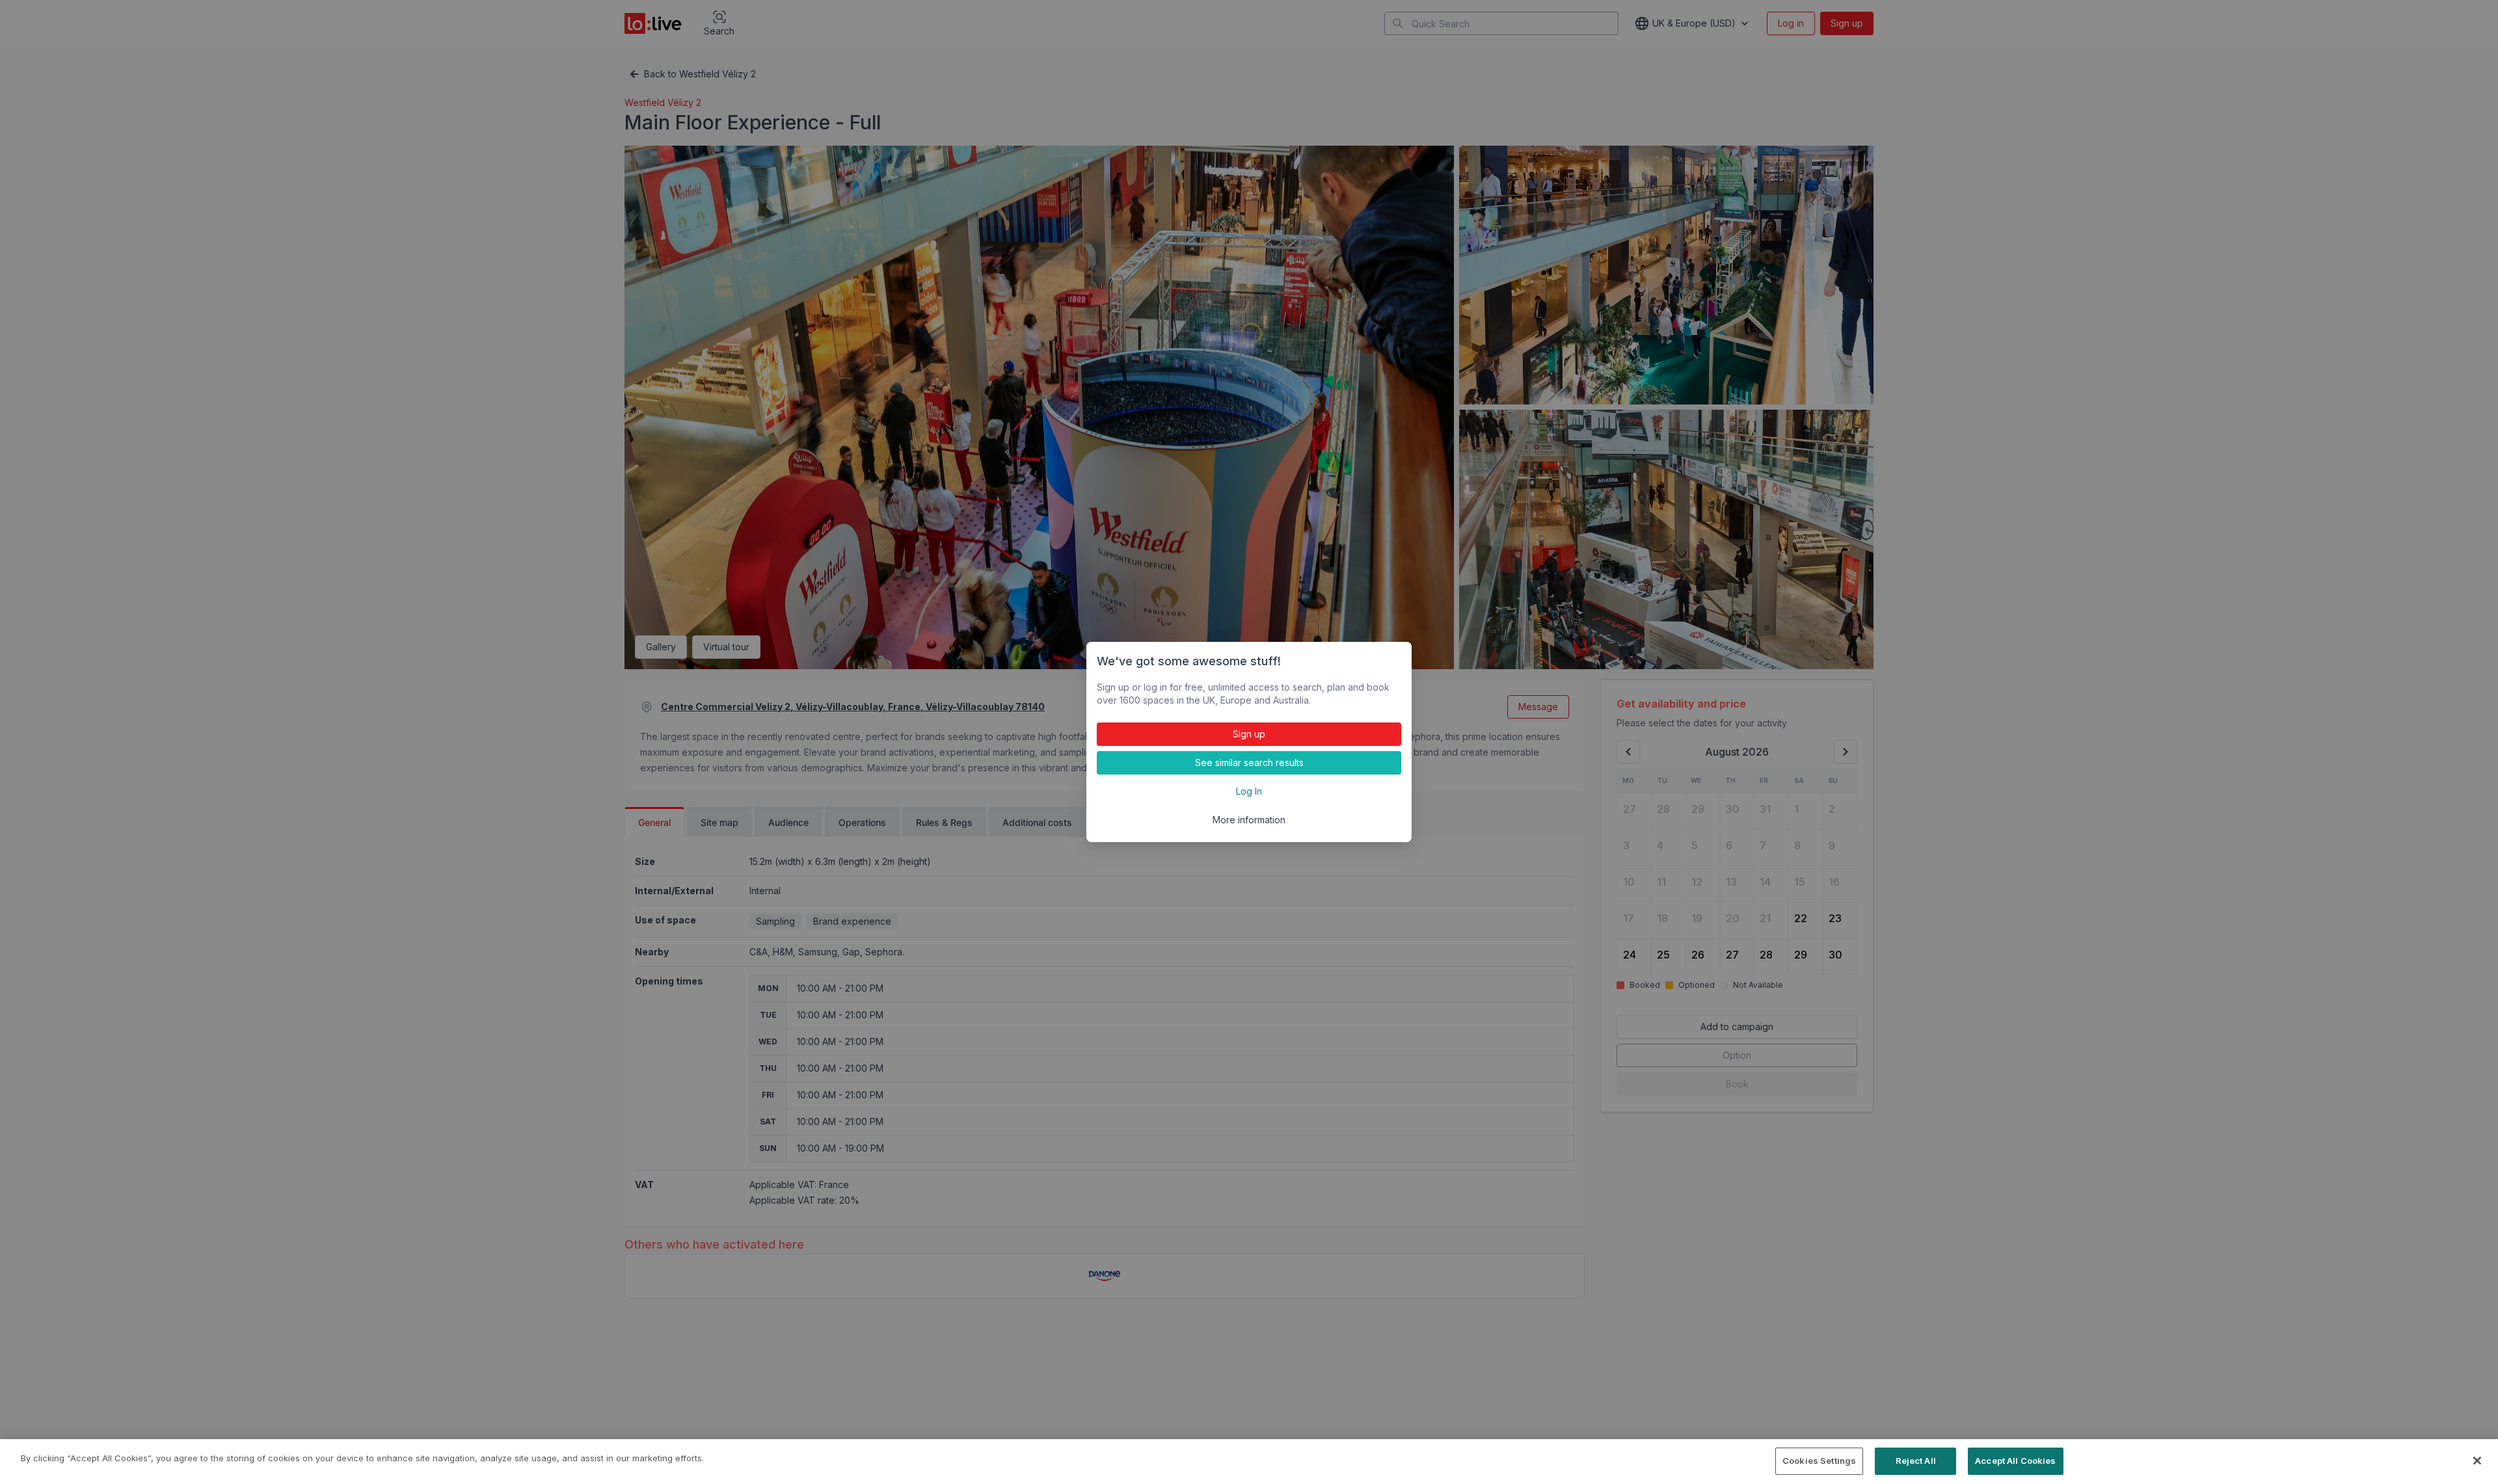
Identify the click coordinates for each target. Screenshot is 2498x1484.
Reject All (1916, 1461)
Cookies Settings (1819, 1461)
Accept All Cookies (2015, 1461)
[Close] (2477, 1461)
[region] (1249, 1462)
